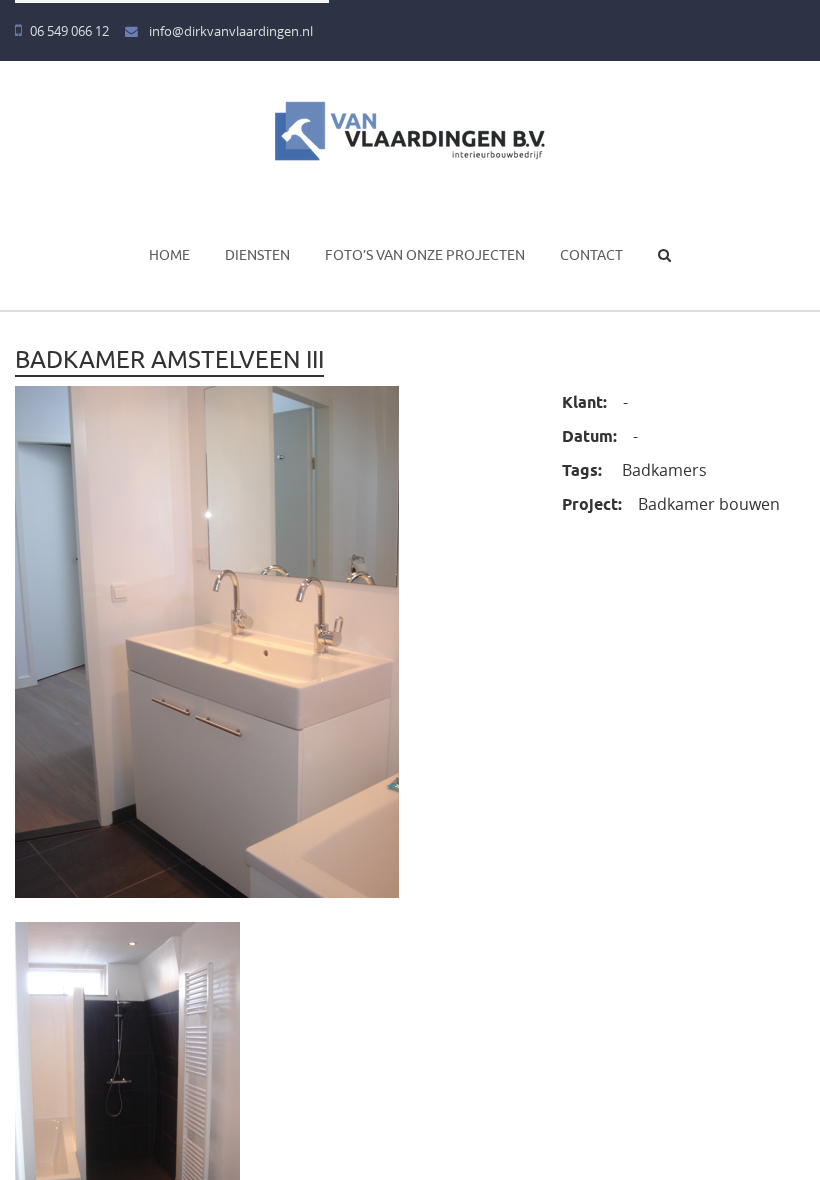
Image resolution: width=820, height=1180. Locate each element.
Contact (591, 255)
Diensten (257, 255)
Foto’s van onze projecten (425, 255)
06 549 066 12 (69, 31)
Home (169, 255)
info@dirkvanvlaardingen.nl (229, 31)
